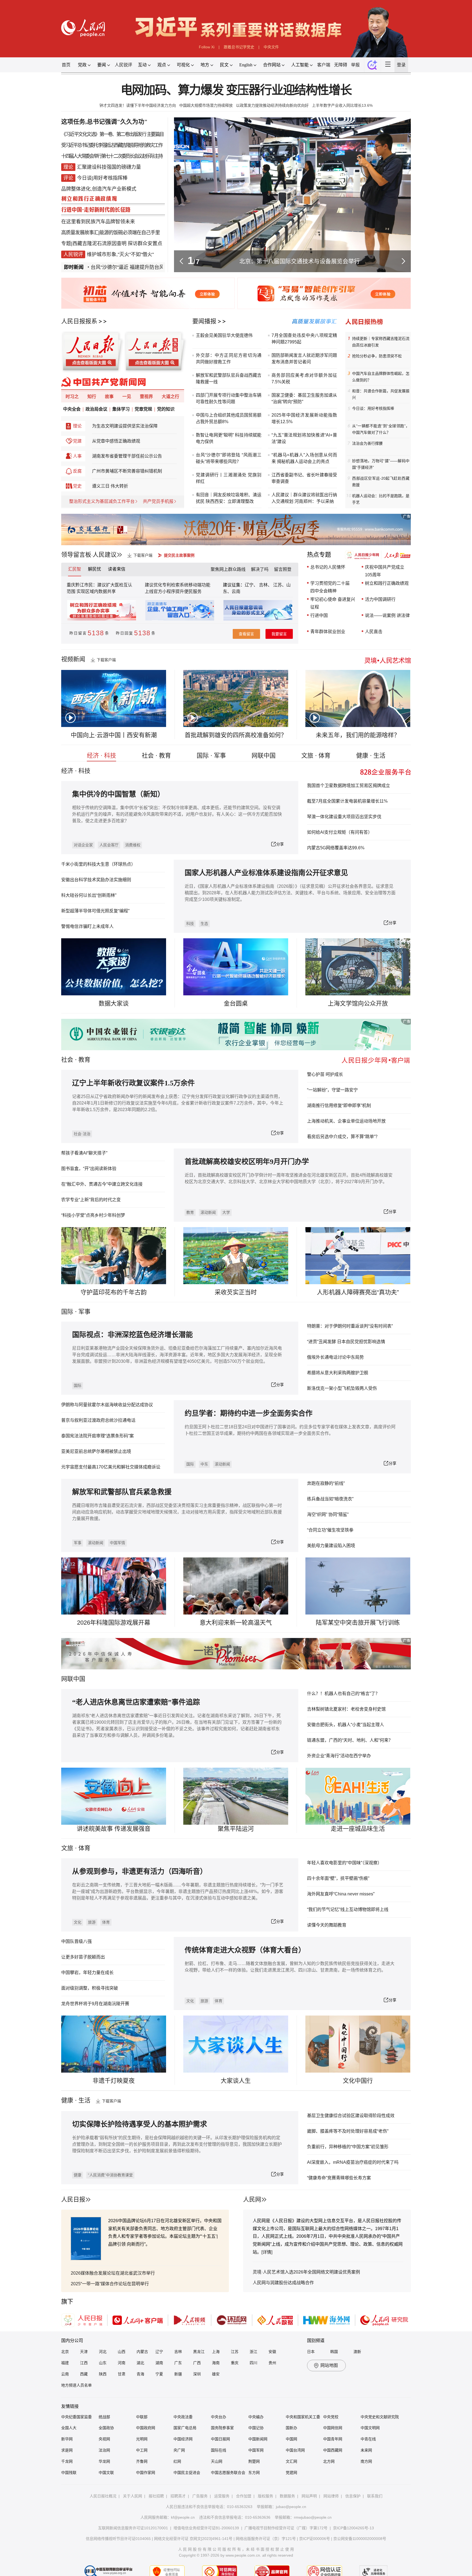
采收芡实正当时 (236, 1292)
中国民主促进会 (187, 2473)
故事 (109, 397)
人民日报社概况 (103, 2496)
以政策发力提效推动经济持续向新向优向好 (272, 105)
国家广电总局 (185, 2428)
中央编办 (256, 2417)
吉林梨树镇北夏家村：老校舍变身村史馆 (346, 1709)
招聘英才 (178, 2496)
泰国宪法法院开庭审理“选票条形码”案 (98, 1436)
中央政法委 (183, 2417)
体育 (106, 1922)
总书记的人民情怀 (328, 567)
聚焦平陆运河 (236, 1829)
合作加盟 (244, 2496)
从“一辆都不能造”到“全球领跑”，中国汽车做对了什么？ (381, 429)
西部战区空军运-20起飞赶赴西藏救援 (381, 482)
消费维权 (133, 845)
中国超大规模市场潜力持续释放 (206, 105)
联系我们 (375, 2496)
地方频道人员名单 (76, 2385)
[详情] (267, 2252)
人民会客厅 (109, 845)
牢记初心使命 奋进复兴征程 (333, 603)
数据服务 (287, 2496)
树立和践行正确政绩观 (387, 583)
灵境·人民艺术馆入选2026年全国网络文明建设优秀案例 (306, 2272)
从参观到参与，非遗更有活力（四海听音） (140, 1872)
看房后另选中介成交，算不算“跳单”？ (343, 1137)
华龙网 (104, 2461)
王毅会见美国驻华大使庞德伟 (224, 335)
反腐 (77, 471)
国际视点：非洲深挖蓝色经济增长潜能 (132, 1335)
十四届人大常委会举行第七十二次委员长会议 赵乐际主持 (112, 156)
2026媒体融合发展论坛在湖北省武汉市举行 (113, 2273)
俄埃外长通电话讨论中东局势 (335, 1357)
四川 (253, 2363)
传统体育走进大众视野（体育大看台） (245, 1950)
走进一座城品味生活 (358, 1829)
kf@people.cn (183, 2517)
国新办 (291, 2428)
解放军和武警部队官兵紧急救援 (122, 1492)
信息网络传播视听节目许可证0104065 (118, 2539)
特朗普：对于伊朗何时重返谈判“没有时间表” (350, 1326)
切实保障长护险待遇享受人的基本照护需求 (140, 2124)
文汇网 (291, 2461)
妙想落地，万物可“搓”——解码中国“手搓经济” (381, 464)
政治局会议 (96, 409)
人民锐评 (123, 65)
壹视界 (146, 397)
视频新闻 (73, 659)
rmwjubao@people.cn (313, 2517)
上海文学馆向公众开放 (358, 1003)
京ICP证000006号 (315, 2539)
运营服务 (222, 2496)
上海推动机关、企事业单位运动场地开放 (346, 1121)
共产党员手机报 (158, 501)
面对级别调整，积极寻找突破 (90, 1988)
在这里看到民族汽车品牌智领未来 (98, 222)
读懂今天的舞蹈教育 (327, 1925)
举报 (355, 65)
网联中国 (264, 756)
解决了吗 (260, 569)
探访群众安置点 (145, 244)
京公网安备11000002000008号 (360, 2539)
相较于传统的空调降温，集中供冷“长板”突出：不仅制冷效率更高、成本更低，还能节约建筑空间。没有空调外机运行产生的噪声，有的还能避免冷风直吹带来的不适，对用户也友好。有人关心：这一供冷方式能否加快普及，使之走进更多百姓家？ (177, 814)
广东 (178, 2363)
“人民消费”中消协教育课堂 (110, 2175)
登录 (401, 65)
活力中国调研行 (380, 599)
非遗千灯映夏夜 (114, 2081)
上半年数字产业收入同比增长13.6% (342, 105)
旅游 (92, 1922)
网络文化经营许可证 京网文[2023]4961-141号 (193, 2539)
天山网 (217, 2461)
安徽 (272, 2352)
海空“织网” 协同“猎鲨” (328, 1514)
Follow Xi (207, 47)
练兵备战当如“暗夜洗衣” (330, 1499)
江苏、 (279, 585)
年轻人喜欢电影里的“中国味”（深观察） (344, 1863)
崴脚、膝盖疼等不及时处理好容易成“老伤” (348, 2131)
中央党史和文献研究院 (380, 2417)
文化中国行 (358, 2081)
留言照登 (283, 569)
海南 (216, 2363)
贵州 (272, 2363)
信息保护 (353, 2496)
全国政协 (106, 2428)
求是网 (67, 2450)
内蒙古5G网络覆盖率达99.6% (336, 848)
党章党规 (143, 409)
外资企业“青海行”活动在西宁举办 (339, 1756)
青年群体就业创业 (328, 632)
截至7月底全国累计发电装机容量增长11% (347, 801)
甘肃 (122, 2374)
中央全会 (72, 409)
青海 (140, 2374)
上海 (216, 2352)
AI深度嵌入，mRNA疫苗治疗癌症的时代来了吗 (353, 2162)
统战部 (104, 2417)
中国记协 (256, 2428)
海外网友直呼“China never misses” (341, 1894)
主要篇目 (155, 134)
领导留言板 (76, 555)
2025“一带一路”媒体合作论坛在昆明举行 (110, 2284)
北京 (65, 2352)
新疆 (178, 2374)
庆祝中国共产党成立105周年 (385, 571)
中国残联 (69, 2473)
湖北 (140, 2363)
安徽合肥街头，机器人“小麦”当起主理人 (346, 1725)
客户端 (324, 65)
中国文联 (106, 2473)
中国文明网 (370, 2428)
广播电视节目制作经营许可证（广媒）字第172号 (286, 2528)
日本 (311, 2352)
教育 (84, 1060)
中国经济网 (183, 2439)
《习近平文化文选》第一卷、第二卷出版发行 (104, 134)
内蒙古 (142, 2352)
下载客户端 (143, 555)
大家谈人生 (236, 2081)
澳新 (357, 2352)
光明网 (142, 2439)
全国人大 (69, 2428)
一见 (127, 397)
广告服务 (200, 2496)
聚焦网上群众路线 (228, 569)
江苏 (235, 2352)
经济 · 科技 (101, 756)
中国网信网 (333, 2428)
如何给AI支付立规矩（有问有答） (340, 832)
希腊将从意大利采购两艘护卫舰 (338, 1373)
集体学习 (121, 409)
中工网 (142, 2450)
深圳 (197, 2374)
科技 (190, 924)
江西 (84, 2363)
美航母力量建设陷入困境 (331, 1546)
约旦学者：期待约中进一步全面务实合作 (249, 1413)
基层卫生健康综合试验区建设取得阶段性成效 (351, 2116)
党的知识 (166, 409)
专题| (67, 244)
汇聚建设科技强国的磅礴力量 (109, 167)
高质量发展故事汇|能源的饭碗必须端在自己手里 (110, 233)
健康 (78, 2175)
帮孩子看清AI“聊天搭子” (84, 1153)
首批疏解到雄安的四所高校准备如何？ (236, 735)
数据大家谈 (114, 1003)
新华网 (67, 2439)
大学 (226, 1212)
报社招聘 (156, 2496)
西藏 (84, 2374)
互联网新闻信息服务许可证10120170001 (133, 2528)
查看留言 (246, 634)
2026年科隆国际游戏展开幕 (114, 1623)
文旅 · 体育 (316, 756)
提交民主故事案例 (179, 555)
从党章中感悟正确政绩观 (116, 441)
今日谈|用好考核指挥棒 (102, 178)
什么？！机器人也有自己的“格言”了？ (343, 1694)
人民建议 (105, 555)
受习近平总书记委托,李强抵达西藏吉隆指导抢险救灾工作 (112, 145)
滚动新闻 (208, 1212)
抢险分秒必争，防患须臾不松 (377, 356)
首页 (66, 65)
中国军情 (117, 1543)
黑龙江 (199, 2352)
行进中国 (319, 615)
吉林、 (265, 585)
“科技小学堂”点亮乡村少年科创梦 (93, 1215)
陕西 (103, 2374)
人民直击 (374, 632)
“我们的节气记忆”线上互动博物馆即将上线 (348, 1909)
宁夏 (159, 2374)
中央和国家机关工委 (303, 2417)
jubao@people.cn (291, 2507)
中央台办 (219, 2417)
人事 (77, 456)
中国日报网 (220, 2439)
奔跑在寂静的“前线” (326, 1483)
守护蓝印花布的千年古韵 (114, 1292)
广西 (197, 2363)
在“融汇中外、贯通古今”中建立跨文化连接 (102, 1184)
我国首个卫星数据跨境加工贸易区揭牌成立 (349, 786)
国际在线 (219, 2450)
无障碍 (341, 65)
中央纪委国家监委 (76, 2417)
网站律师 (331, 2496)
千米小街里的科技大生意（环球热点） (98, 864)
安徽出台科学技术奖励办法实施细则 (96, 880)
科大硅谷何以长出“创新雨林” (89, 895)
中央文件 (271, 47)
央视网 (104, 2439)
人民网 (252, 2199)
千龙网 (67, 2461)
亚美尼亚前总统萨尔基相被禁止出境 (96, 1451)
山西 (122, 2352)
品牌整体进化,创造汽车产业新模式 (99, 189)
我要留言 (279, 634)
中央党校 (331, 2417)
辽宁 (159, 2352)
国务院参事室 (222, 2428)
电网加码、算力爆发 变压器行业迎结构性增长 (236, 90)
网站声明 (309, 2496)
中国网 (291, 2439)
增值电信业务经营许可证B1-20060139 (206, 2528)
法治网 (104, 2450)
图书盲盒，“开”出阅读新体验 (89, 1169)
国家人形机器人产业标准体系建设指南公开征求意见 (266, 873)
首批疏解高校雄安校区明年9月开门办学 (247, 1162)
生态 (204, 924)
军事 (84, 1312)
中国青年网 (333, 2439)
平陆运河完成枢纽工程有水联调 (300, 261)
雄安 (216, 2374)
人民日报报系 (79, 321)
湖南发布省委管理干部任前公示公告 (127, 456)
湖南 (159, 2363)
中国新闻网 (258, 2439)
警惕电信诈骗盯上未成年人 (87, 926)
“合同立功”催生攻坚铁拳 (330, 1530)
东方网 (254, 2473)
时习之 (72, 397)
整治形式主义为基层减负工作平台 (102, 501)
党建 (77, 441)
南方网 (366, 2461)
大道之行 (170, 397)
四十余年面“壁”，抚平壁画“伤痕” (338, 1878)
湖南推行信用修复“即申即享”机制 (339, 1106)
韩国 (334, 2352)
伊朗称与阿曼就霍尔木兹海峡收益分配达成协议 (107, 1405)
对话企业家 (83, 845)
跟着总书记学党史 (239, 47)
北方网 (329, 2461)
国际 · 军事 (211, 756)
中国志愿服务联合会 (228, 2473)
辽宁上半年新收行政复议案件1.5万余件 (133, 1083)
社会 (67, 1060)
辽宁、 (252, 585)
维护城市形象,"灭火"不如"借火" (120, 254)
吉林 (178, 2352)
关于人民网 (132, 2496)
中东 (204, 1464)
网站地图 (329, 2365)
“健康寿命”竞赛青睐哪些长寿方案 (339, 2178)
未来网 (366, 2450)
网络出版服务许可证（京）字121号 (266, 2539)
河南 (122, 2363)
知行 (92, 397)
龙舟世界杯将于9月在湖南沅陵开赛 (95, 2004)
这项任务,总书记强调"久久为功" (104, 122)
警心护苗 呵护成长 (325, 1074)
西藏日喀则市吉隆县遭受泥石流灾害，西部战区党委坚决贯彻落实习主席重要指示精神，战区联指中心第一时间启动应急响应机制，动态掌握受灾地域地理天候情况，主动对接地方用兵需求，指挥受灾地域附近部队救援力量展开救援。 (177, 1512)
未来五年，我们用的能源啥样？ (358, 735)
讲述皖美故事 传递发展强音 (114, 1829)
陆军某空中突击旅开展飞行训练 (358, 1623)
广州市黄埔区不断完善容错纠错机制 (127, 471)
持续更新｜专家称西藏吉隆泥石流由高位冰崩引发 (381, 342)
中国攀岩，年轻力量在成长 (87, 1973)
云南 (236, 591)
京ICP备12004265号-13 (353, 2528)
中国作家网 (146, 2473)
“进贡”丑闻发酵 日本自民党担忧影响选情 (346, 1342)
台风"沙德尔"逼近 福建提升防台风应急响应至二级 (97, 267)
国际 (67, 1312)
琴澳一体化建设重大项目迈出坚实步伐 (344, 817)
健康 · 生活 (371, 756)
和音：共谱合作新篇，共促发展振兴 (381, 394)
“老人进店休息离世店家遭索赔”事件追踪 (136, 1702)
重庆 (235, 2363)
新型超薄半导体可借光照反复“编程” (95, 911)
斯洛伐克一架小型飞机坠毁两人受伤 (342, 1388)
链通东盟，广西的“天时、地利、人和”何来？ (350, 1740)
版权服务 (265, 2496)
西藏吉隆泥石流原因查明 (99, 244)
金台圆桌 (236, 1003)
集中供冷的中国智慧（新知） (118, 794)
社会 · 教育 (156, 756)
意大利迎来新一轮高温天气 (236, 1623)
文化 (78, 1922)
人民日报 (73, 2199)
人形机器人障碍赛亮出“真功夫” (358, 1292)
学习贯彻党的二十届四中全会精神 (330, 587)
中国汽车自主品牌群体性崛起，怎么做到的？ (381, 377)
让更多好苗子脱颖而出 (83, 1957)
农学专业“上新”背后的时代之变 (91, 1200)
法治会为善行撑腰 (367, 443)
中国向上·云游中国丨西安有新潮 (114, 735)
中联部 (142, 2417)
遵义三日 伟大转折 (110, 486)
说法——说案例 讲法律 (387, 615)
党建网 (291, 2473)
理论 (77, 426)
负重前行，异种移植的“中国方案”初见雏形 (348, 2147)
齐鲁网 (142, 2461)
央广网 (179, 2450)
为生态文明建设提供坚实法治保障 (125, 426)
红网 (177, 2461)
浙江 (253, 2352)
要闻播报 (204, 321)
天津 (84, 2352)
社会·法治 (82, 1134)
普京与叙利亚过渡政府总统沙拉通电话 (98, 1420)
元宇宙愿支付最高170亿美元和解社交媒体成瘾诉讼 (111, 1467)
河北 (103, 2352)
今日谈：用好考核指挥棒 (373, 408)
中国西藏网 (333, 2450)
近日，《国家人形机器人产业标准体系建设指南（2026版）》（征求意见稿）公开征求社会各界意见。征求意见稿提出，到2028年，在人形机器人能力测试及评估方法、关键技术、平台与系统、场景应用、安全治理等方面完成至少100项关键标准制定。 (290, 893)
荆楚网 (254, 2461)
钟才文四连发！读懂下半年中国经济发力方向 (138, 105)
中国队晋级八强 (76, 1941)
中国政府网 (146, 2428)
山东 (103, 2363)
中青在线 (368, 2439)
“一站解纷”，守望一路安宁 (332, 1090)
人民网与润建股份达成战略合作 (283, 2283)
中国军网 (256, 2450)
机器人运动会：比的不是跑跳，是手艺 (381, 499)
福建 (65, 2363)
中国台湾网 (295, 2450)
